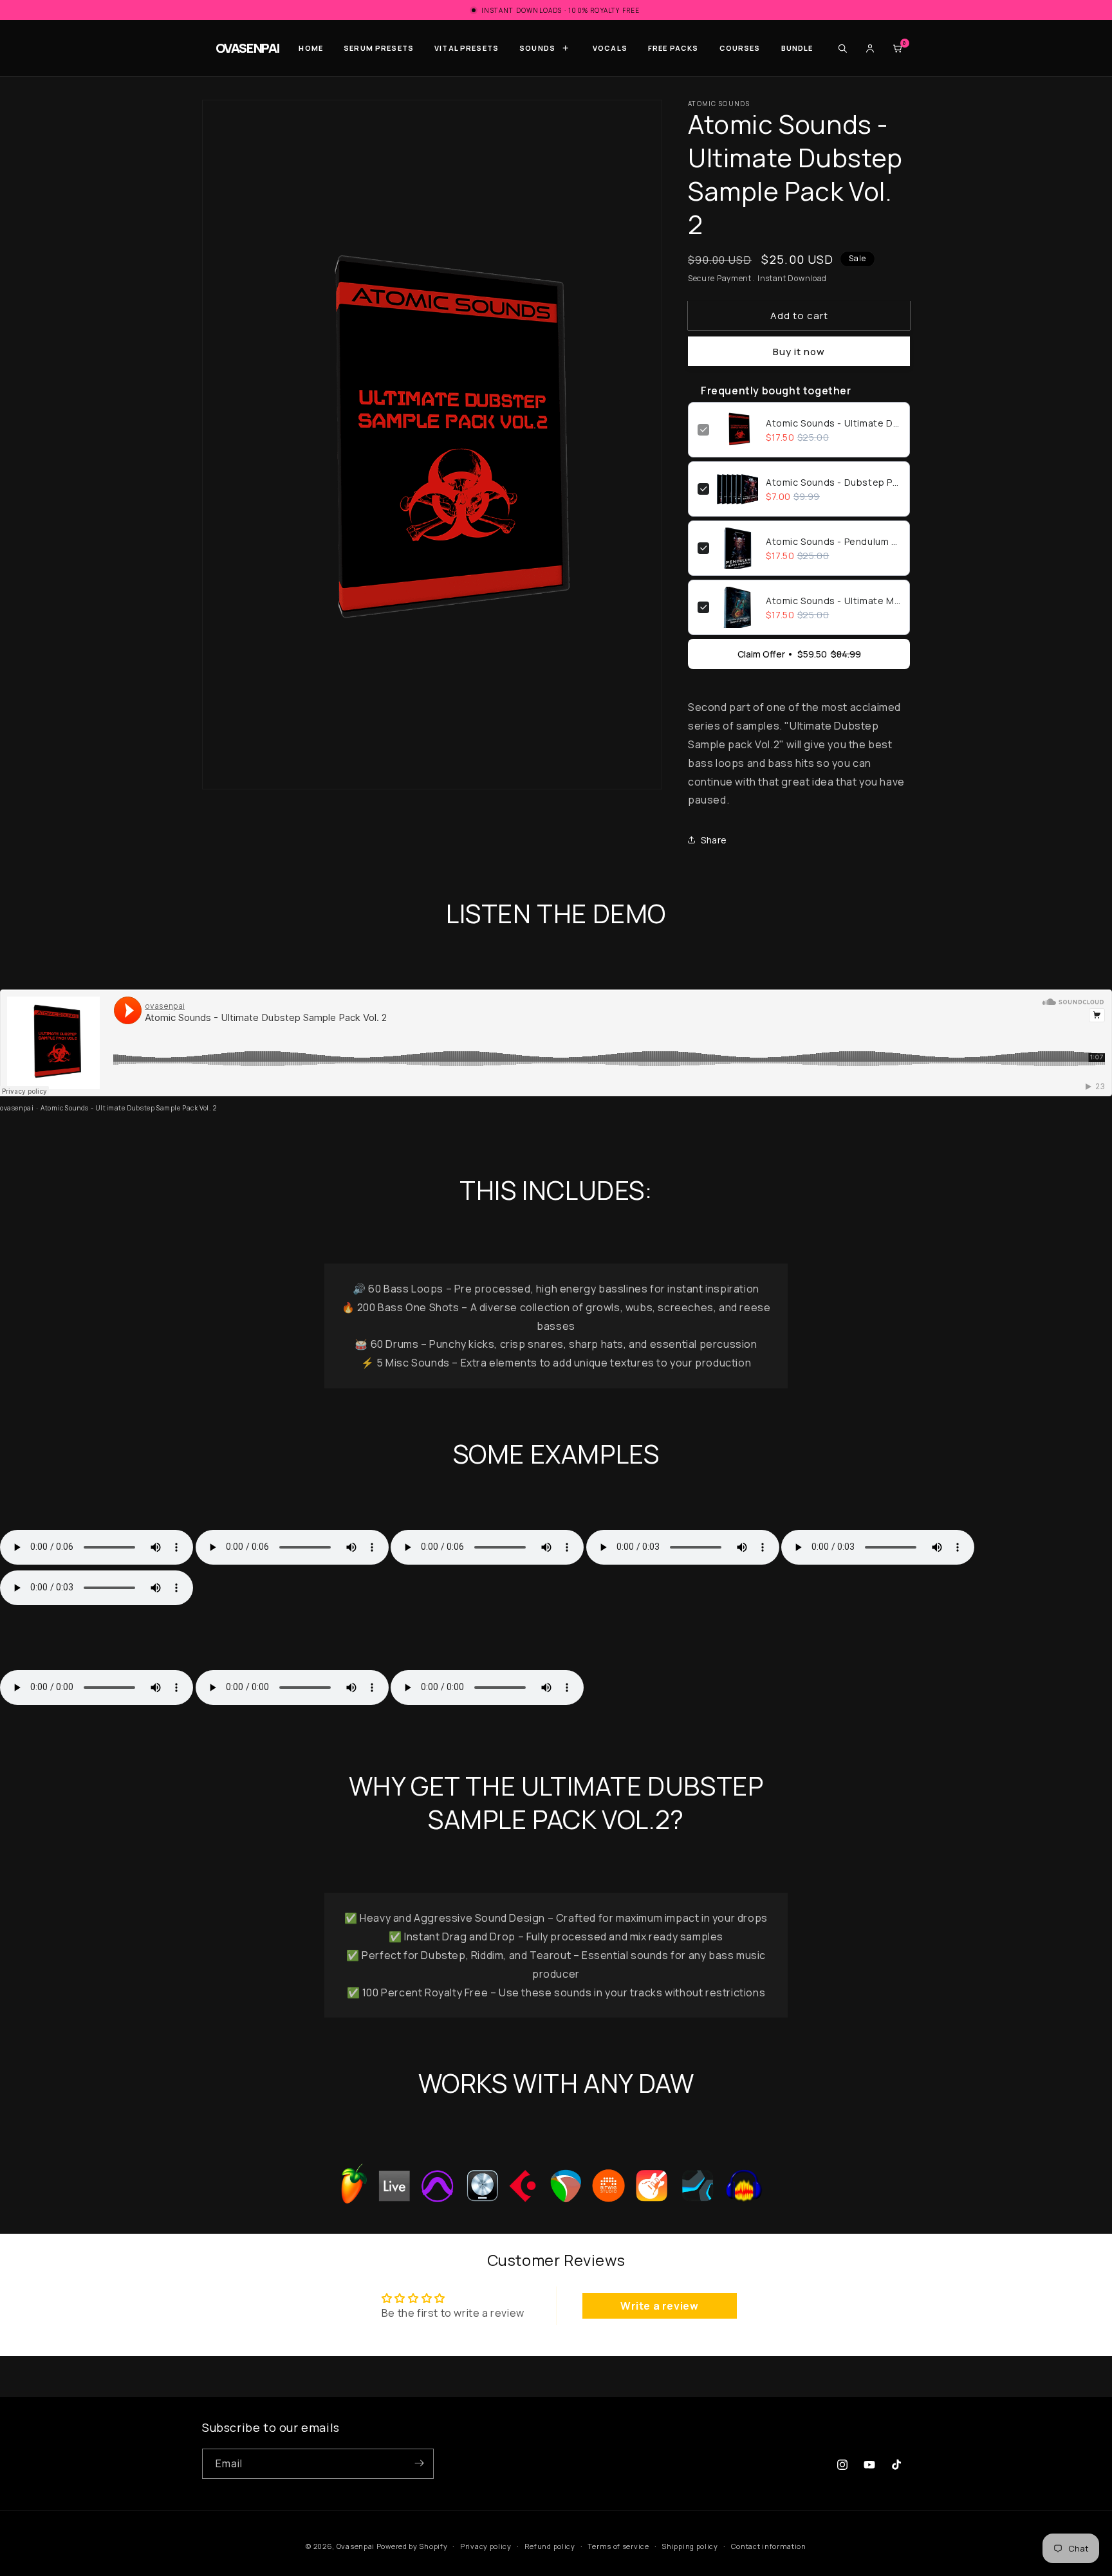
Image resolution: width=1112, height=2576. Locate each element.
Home (311, 48)
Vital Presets (467, 48)
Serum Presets (379, 48)
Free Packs (673, 48)
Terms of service (618, 2546)
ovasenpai (17, 1108)
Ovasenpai (356, 2546)
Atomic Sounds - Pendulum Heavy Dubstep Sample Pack (833, 541)
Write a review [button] (659, 2306)
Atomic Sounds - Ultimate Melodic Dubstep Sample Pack (833, 601)
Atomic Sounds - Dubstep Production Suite (833, 482)
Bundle (797, 48)
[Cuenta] (870, 48)
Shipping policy (690, 2546)
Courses (740, 48)
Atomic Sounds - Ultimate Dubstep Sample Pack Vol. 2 (833, 423)
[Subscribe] (419, 2463)
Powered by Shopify (412, 2546)
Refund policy (550, 2546)
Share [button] (714, 840)
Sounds (537, 48)
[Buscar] (842, 48)
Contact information (769, 2546)
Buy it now (799, 352)
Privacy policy (486, 2546)
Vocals (610, 48)
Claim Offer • (799, 654)
